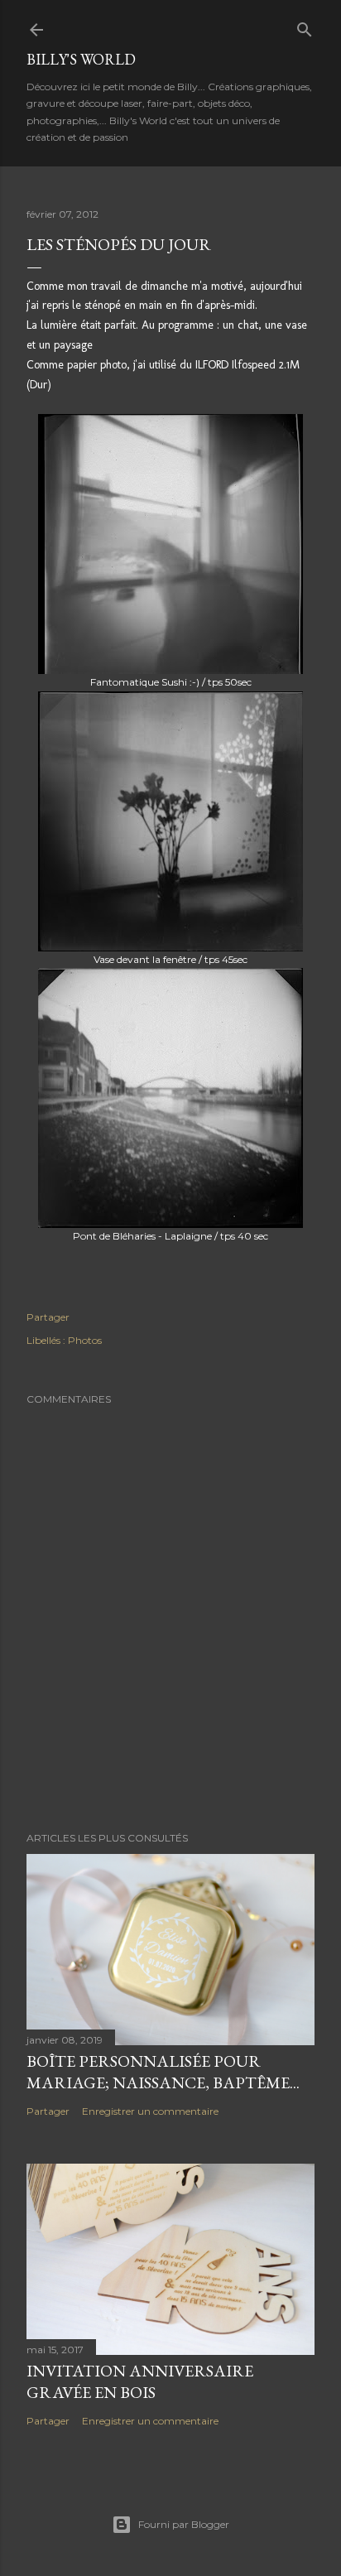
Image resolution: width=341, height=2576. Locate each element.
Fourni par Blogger (184, 2524)
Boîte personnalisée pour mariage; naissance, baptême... (163, 2072)
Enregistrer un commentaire (150, 2111)
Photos (85, 1340)
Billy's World (81, 59)
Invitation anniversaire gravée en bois (140, 2381)
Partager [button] (48, 1317)
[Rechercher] (305, 26)
